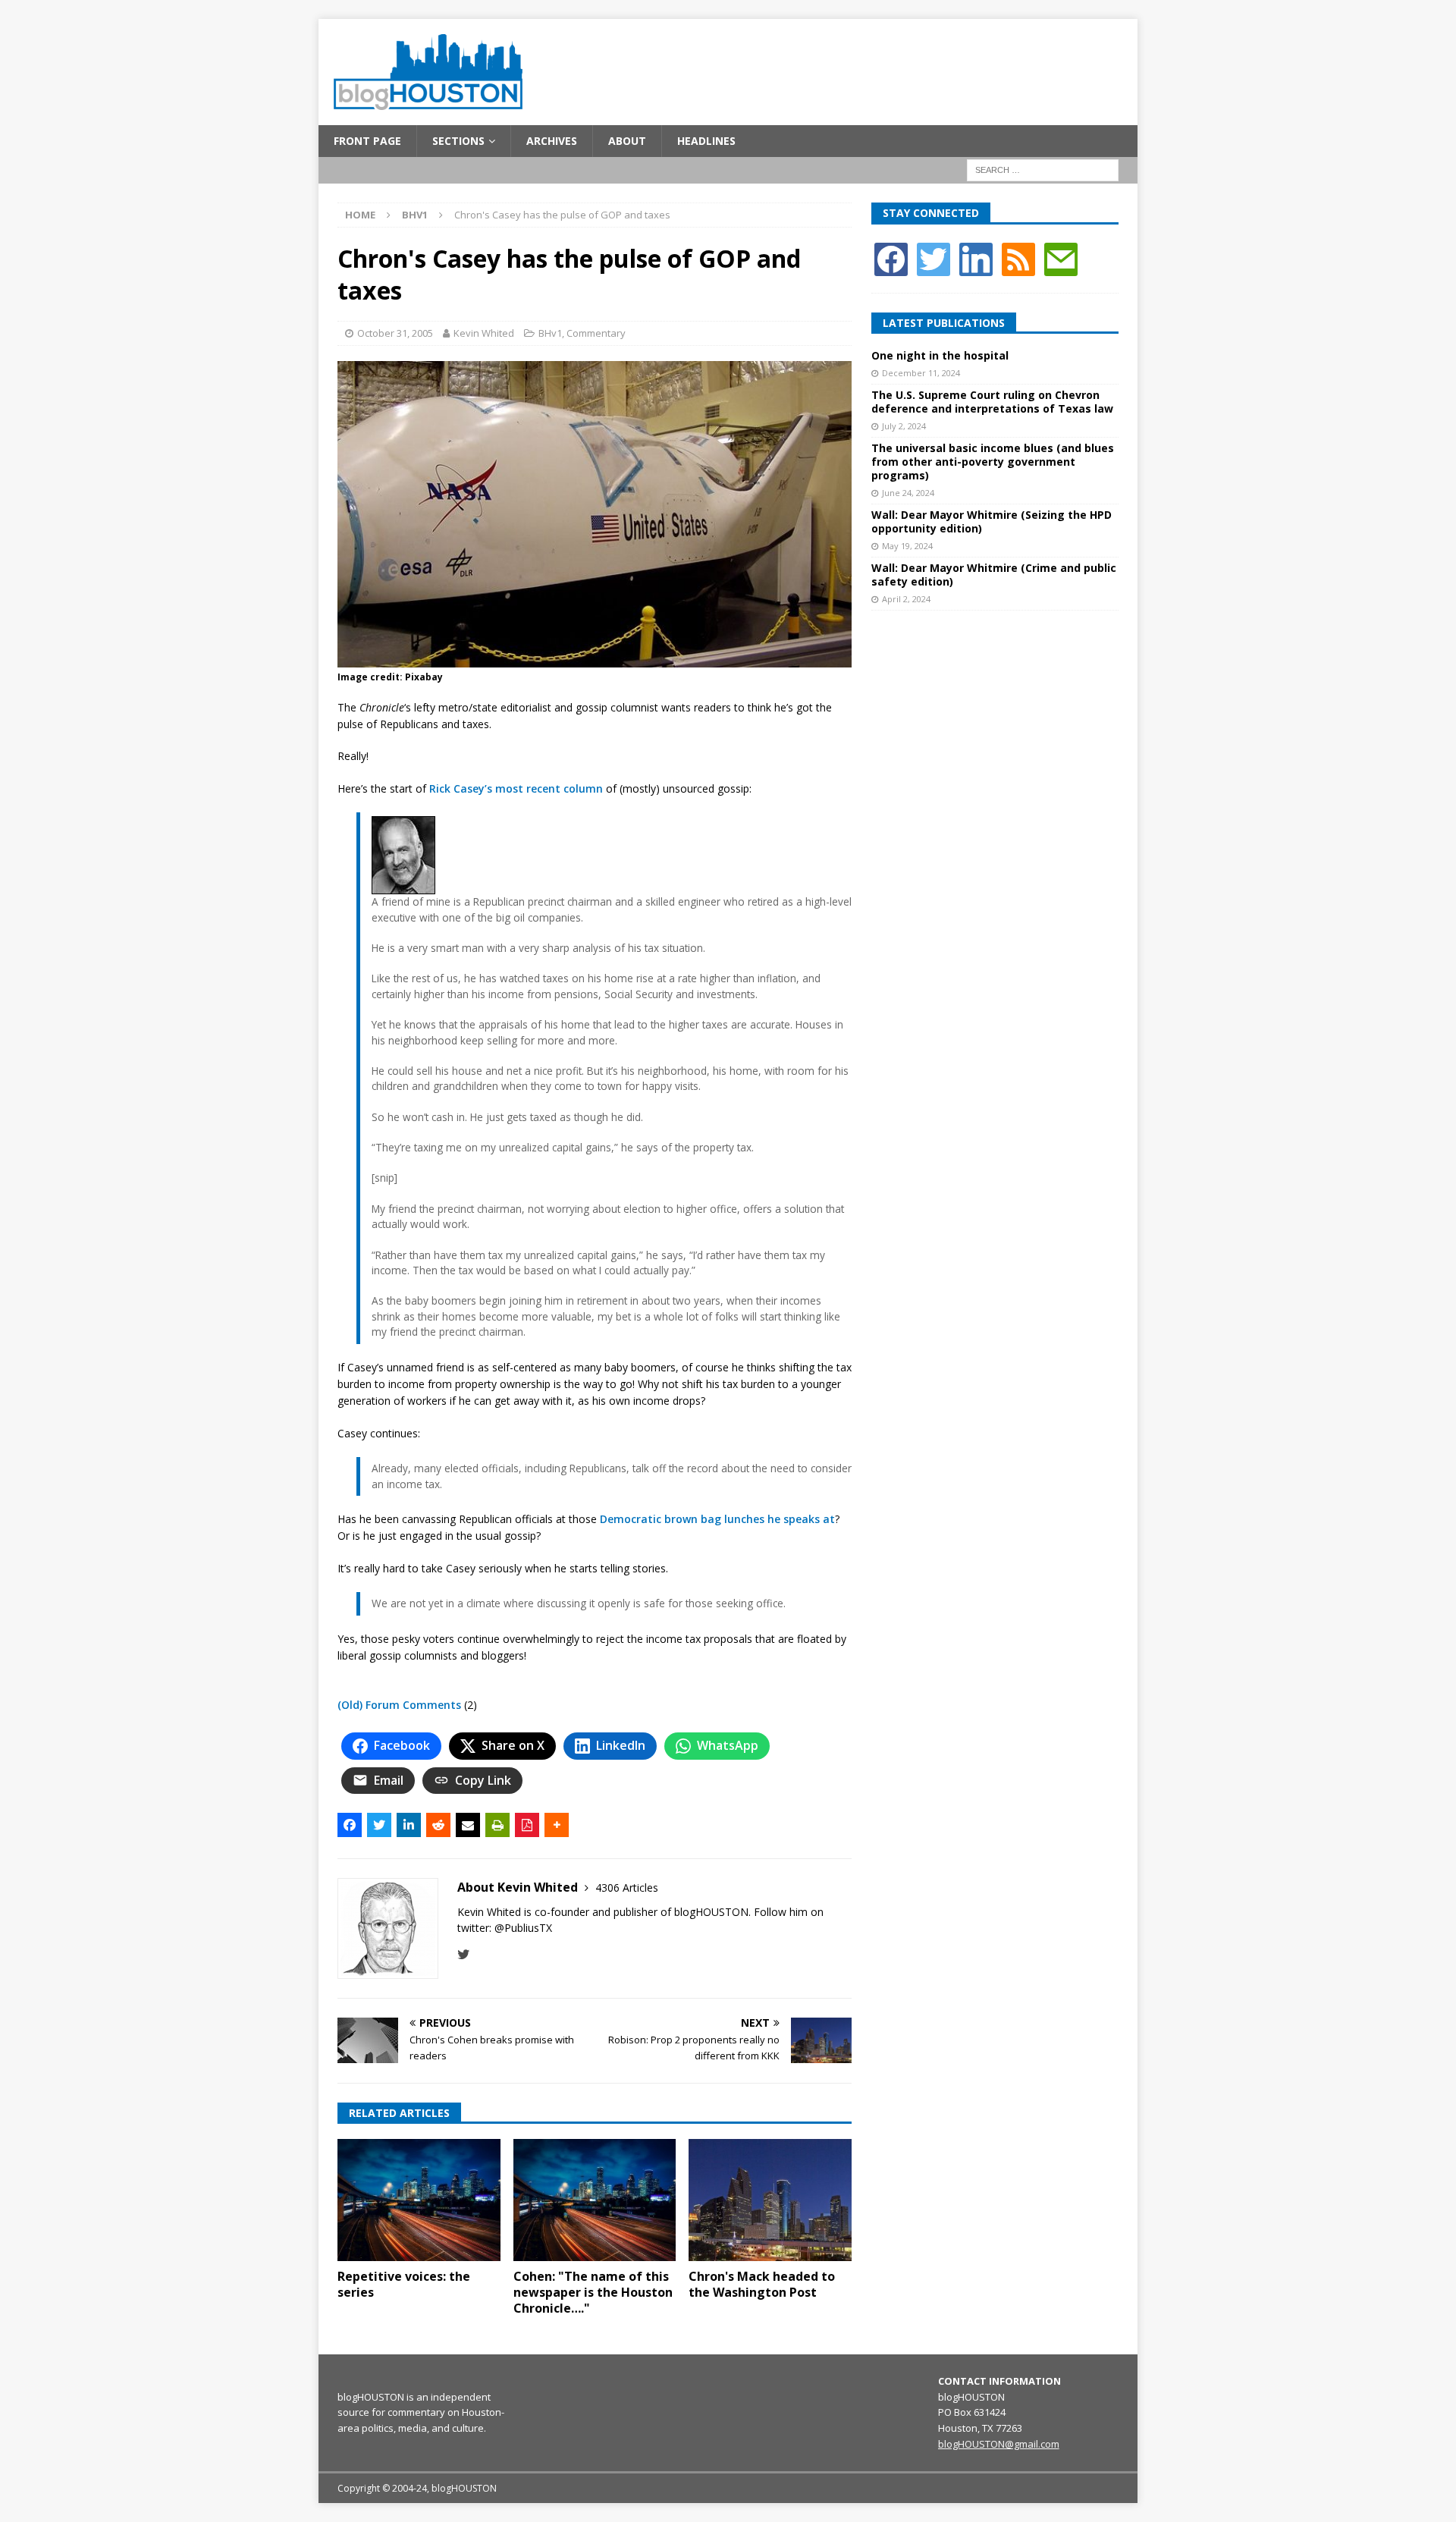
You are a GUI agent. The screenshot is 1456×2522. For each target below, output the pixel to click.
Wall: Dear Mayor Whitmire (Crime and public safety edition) (994, 575)
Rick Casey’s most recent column (516, 788)
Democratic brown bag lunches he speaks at (717, 1519)
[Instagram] (976, 258)
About (627, 141)
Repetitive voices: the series (404, 2284)
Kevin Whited (484, 333)
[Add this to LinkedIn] (409, 1825)
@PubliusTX (523, 1928)
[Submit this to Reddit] (438, 1825)
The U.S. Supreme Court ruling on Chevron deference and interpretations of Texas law (992, 402)
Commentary (596, 333)
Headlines (706, 141)
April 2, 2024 (906, 599)
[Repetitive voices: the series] (419, 2200)
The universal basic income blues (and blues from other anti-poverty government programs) (993, 462)
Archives (552, 141)
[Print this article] (497, 1825)
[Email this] (468, 1825)
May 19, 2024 (907, 546)
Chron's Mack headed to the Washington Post (762, 2284)
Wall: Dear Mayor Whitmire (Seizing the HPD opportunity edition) (992, 521)
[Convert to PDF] (527, 1825)
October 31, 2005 (395, 333)
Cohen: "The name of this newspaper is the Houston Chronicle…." (593, 2292)
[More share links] (557, 1825)
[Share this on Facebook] (350, 1825)
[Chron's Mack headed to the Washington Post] (770, 2200)
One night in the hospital (940, 355)
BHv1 (550, 333)
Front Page (367, 141)
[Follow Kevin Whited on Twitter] (464, 1954)
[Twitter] (934, 258)
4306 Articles (627, 1888)
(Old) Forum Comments (399, 1705)
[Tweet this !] (379, 1825)
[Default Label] (1018, 258)
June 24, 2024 (908, 493)
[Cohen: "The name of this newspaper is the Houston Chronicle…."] (595, 2200)
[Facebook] (891, 258)
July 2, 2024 (904, 426)
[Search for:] (1043, 170)
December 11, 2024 (921, 373)
